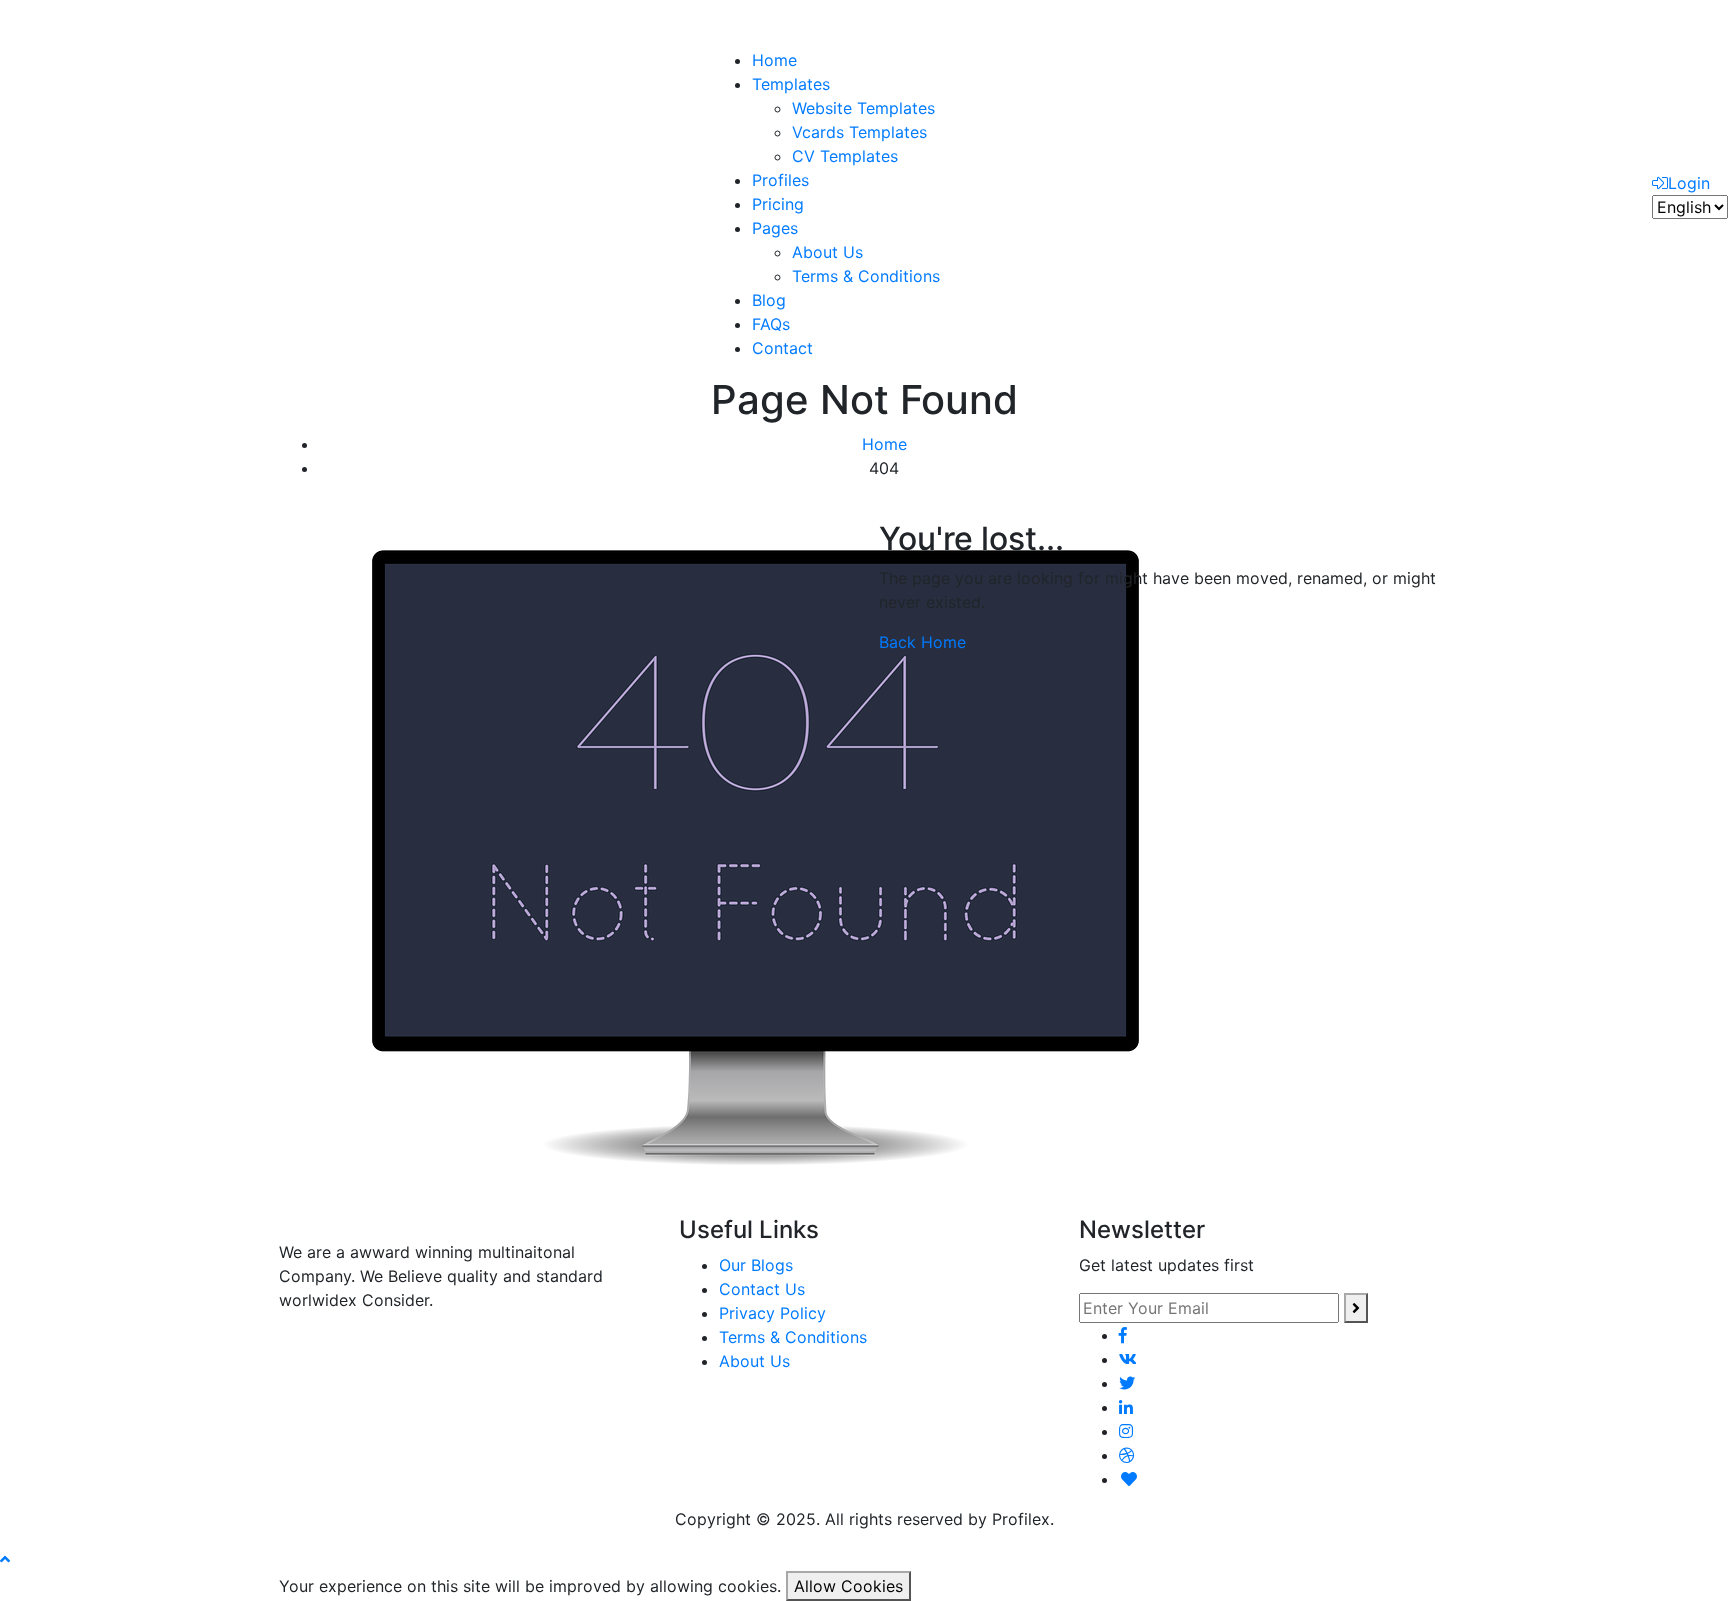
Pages (775, 228)
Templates (791, 84)
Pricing (778, 204)
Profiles (780, 180)
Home (774, 60)
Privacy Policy (772, 1313)
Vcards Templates (859, 132)
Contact (782, 348)
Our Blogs (756, 1265)
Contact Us (762, 1289)
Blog (769, 300)
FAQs (771, 324)
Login (1689, 183)
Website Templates (863, 108)
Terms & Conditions (866, 276)
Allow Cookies (848, 1586)
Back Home (922, 642)
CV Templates (845, 156)
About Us (827, 252)
